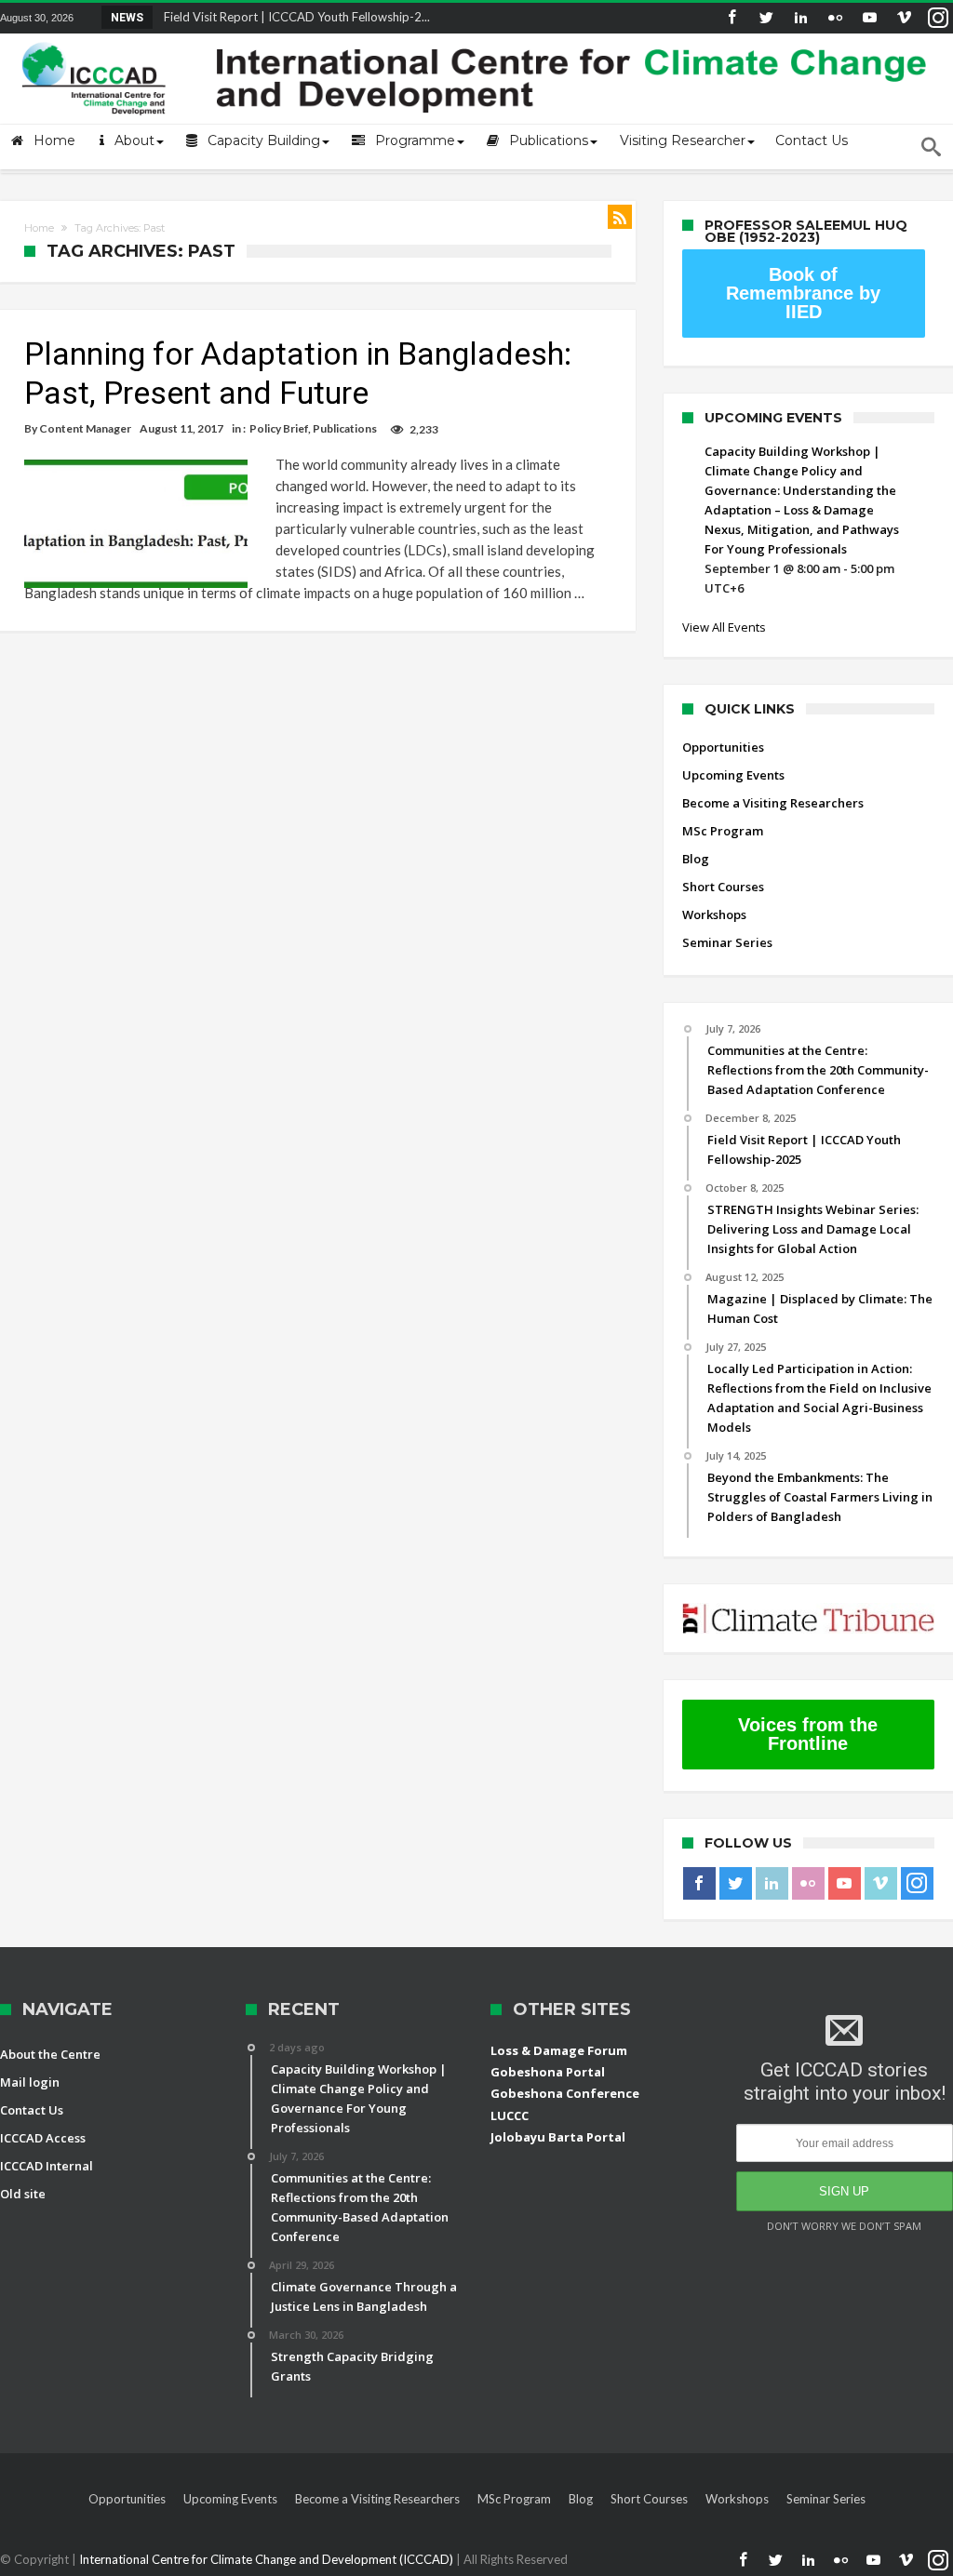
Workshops (714, 914)
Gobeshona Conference (565, 2093)
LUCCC (510, 2116)
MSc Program (723, 831)
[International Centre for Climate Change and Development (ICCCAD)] (476, 39)
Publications (345, 428)
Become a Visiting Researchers (773, 803)
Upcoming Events (733, 775)
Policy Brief (279, 428)
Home (39, 228)
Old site (23, 2194)
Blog (696, 859)
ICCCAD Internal (47, 2166)
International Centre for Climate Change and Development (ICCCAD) (268, 2559)
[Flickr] (835, 18)
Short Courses (723, 887)
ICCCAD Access (43, 2138)
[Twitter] (766, 18)
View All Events (724, 627)
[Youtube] (869, 18)
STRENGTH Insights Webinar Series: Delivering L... (295, 17)
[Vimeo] (904, 18)
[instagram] (938, 18)
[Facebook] (732, 18)
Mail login (30, 2082)
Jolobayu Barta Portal (558, 2137)
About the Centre (50, 2054)
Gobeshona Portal (548, 2072)
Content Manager (85, 428)
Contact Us (32, 2110)
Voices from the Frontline (808, 1734)
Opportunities (723, 747)
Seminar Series (727, 942)
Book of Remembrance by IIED (803, 293)
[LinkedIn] (800, 18)
